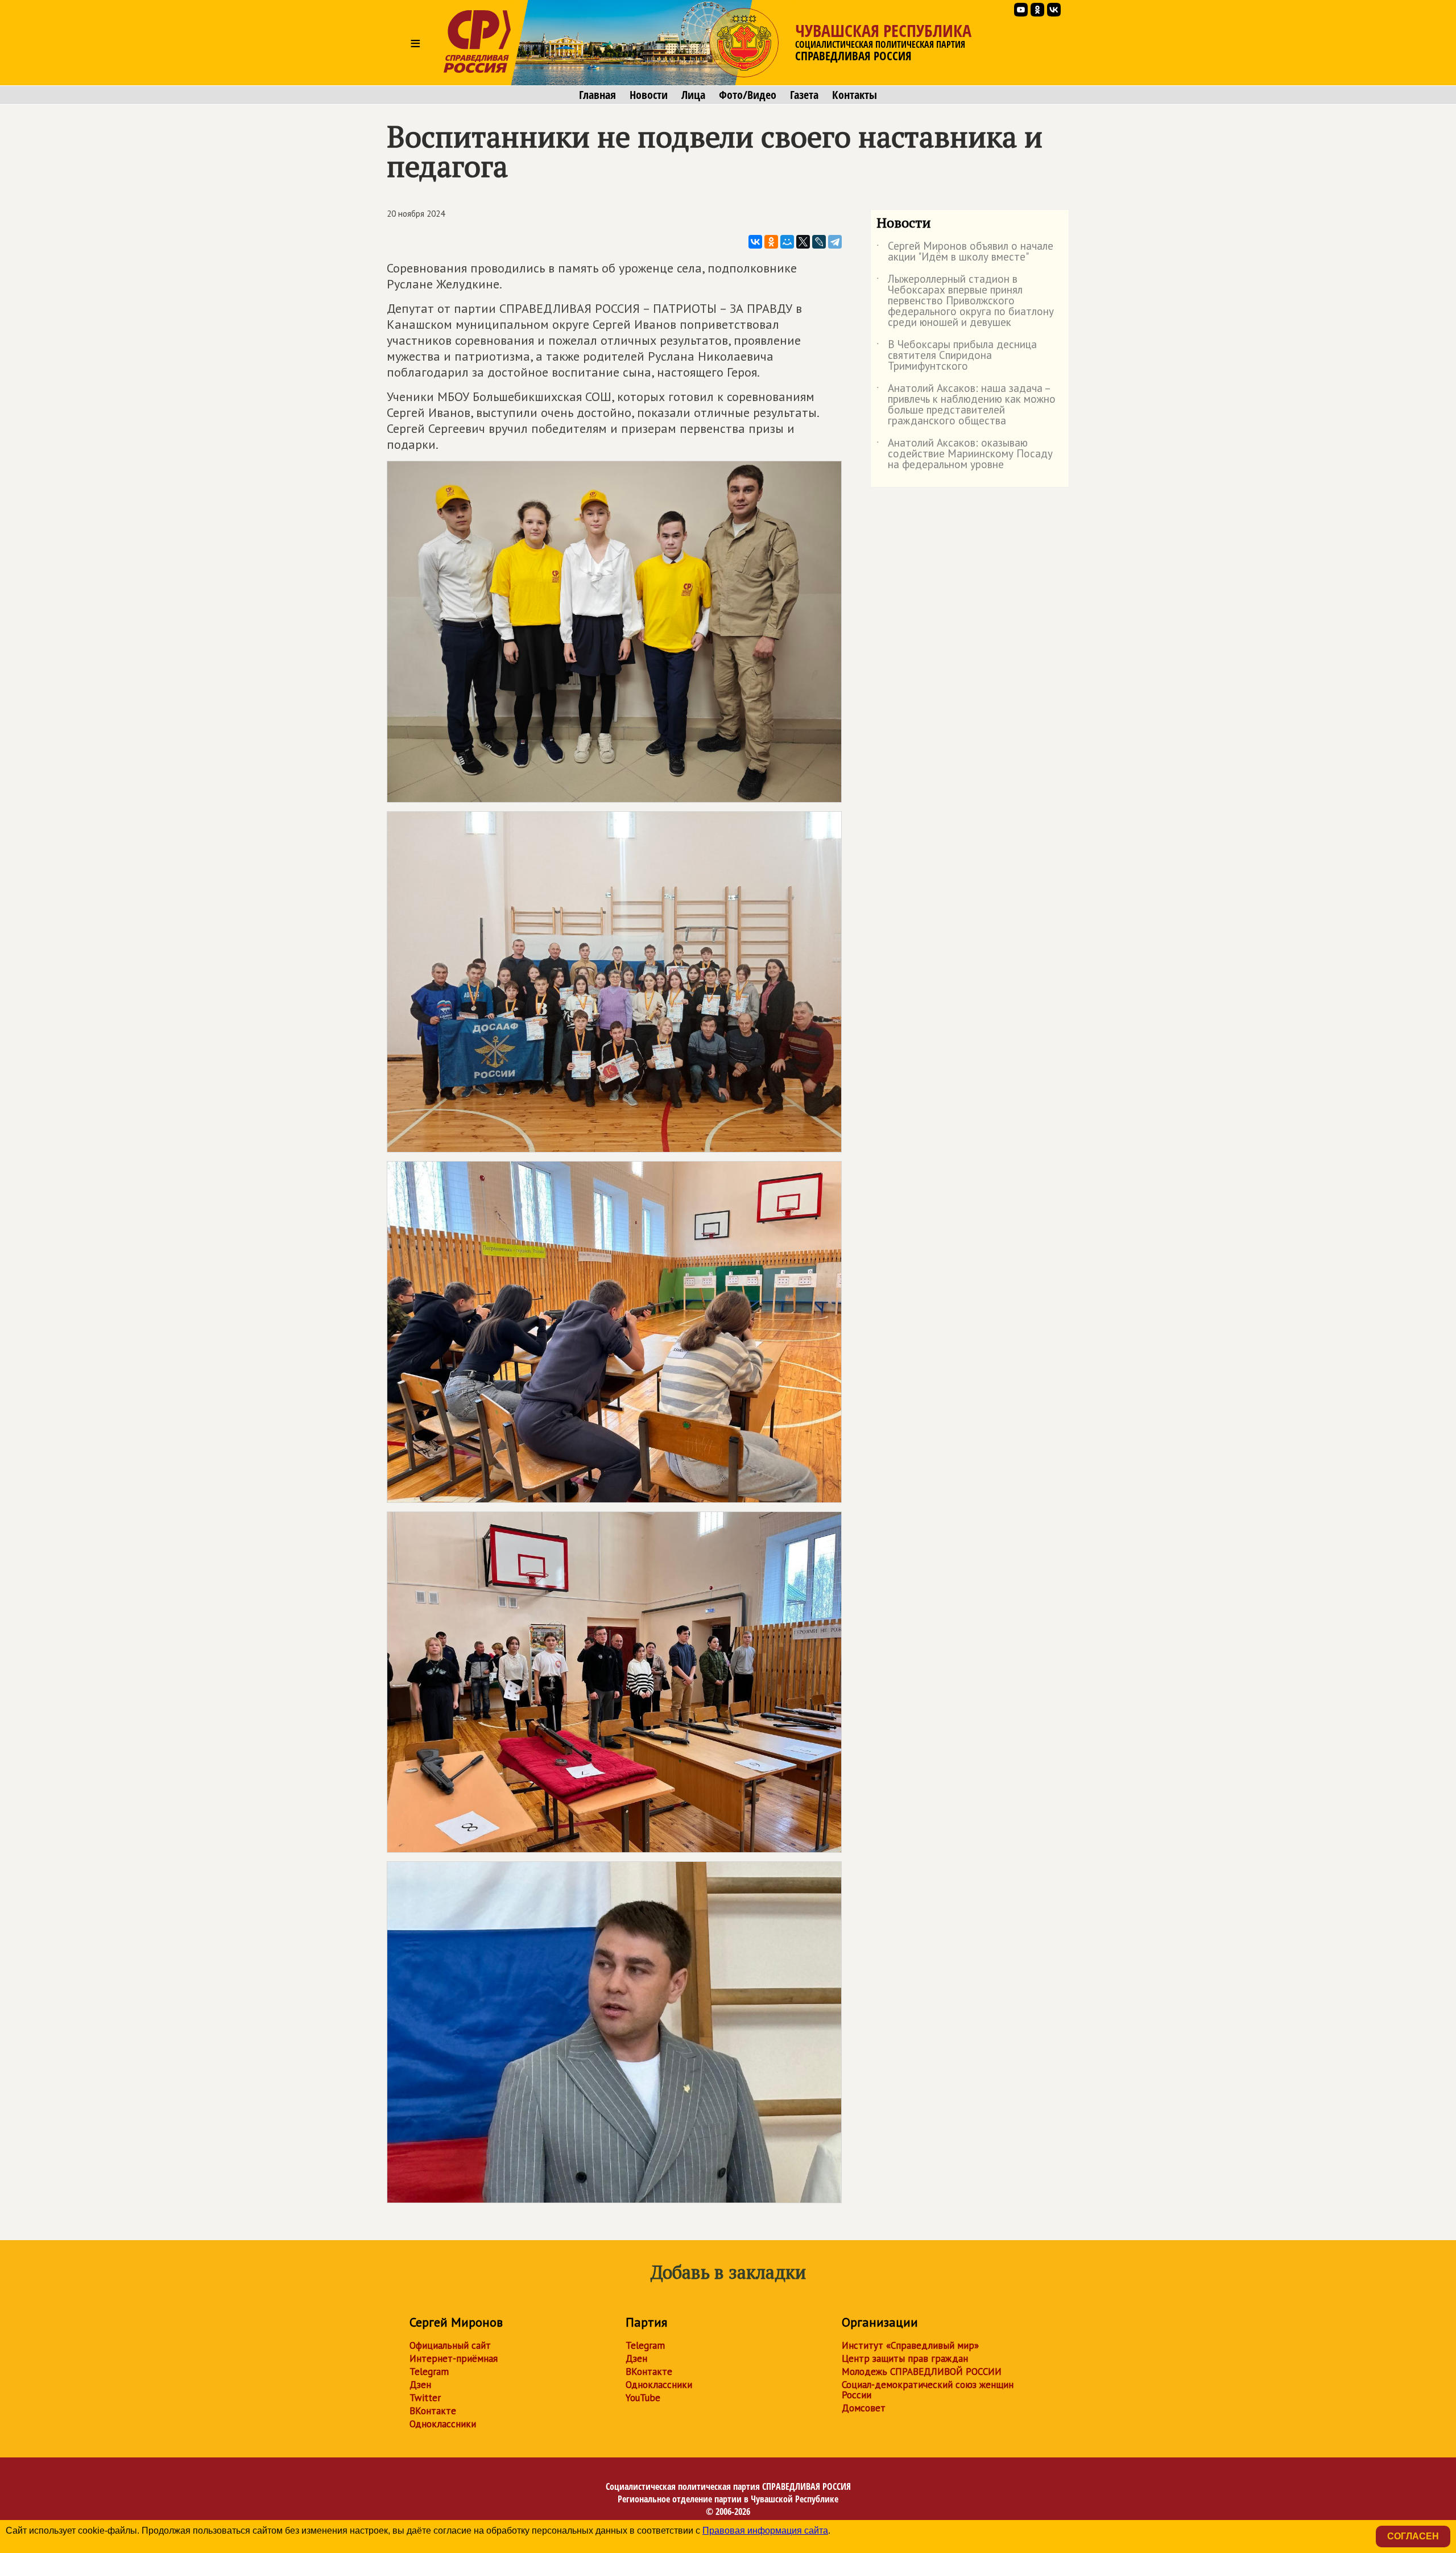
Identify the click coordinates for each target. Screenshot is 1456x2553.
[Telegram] (835, 242)
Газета (804, 95)
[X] (803, 242)
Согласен (1413, 2536)
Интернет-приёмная (454, 2358)
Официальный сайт (450, 2345)
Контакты (855, 95)
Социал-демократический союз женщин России (928, 2390)
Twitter (425, 2398)
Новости (649, 95)
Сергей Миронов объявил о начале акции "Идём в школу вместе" (965, 252)
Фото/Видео (748, 95)
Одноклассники (443, 2424)
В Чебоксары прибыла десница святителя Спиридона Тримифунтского (957, 356)
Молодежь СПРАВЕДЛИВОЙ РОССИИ (922, 2372)
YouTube (643, 2398)
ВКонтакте (433, 2411)
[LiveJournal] (819, 242)
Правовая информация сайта (765, 2531)
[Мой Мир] (787, 242)
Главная (597, 95)
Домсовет (864, 2408)
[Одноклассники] (771, 242)
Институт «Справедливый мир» (910, 2345)
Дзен (420, 2385)
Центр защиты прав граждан (905, 2358)
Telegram (429, 2372)
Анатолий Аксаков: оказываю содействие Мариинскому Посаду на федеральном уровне (965, 454)
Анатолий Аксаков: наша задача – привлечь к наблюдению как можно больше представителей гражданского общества (966, 405)
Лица (693, 95)
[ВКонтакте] (755, 242)
